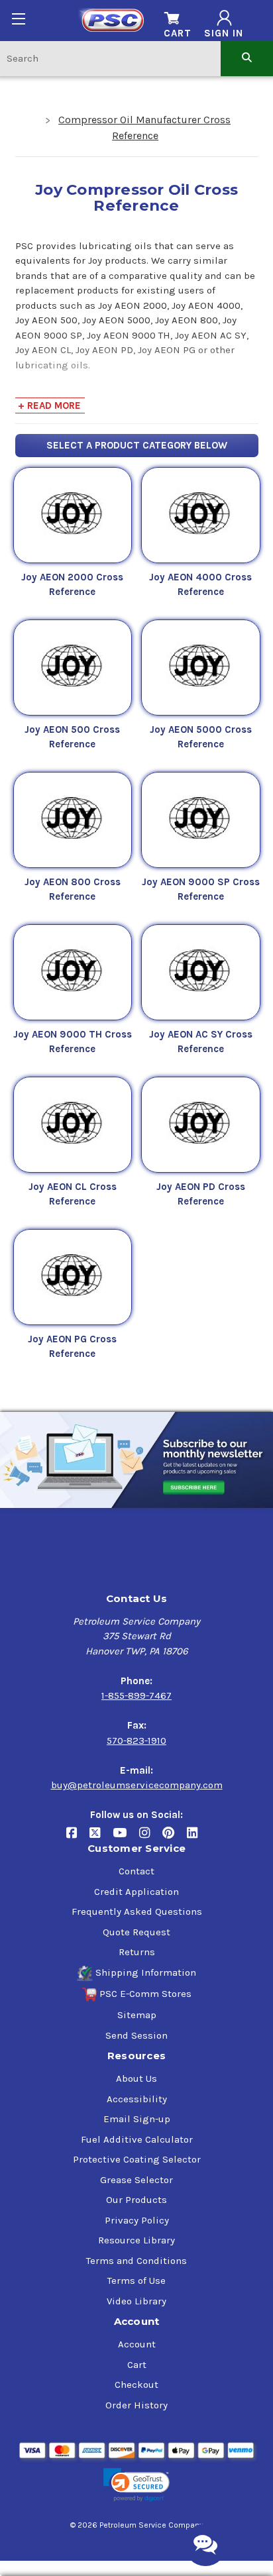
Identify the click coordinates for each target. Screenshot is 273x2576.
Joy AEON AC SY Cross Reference (201, 1042)
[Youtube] (126, 1838)
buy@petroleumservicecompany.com (137, 1785)
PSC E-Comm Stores (145, 1994)
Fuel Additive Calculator (137, 2139)
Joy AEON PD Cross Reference (201, 1194)
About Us (136, 2078)
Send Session (136, 2035)
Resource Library (136, 2240)
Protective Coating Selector (137, 2159)
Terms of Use (136, 2281)
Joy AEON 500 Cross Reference (72, 737)
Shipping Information (146, 1972)
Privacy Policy (137, 2220)
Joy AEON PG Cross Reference (72, 1347)
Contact (136, 1871)
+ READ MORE (49, 405)
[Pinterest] (175, 1838)
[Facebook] (78, 1838)
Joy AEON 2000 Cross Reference (72, 585)
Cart (137, 2365)
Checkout (136, 2385)
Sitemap (137, 2015)
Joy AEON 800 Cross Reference (73, 889)
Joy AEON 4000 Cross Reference (200, 585)
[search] (247, 58)
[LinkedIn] (197, 1838)
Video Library (136, 2301)
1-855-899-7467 (136, 1695)
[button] (136, 2485)
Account (137, 2344)
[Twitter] (101, 1838)
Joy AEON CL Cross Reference (73, 1194)
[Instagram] (151, 1838)
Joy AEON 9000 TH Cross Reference (73, 1042)
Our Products (136, 2200)
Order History (136, 2405)
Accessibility (137, 2099)
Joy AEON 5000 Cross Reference (201, 737)
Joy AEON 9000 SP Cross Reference (201, 889)
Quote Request (136, 1932)
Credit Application (136, 1892)
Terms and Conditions (136, 2261)
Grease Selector (136, 2180)
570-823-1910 (136, 1741)
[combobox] (110, 58)
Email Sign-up (137, 2119)
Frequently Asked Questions (137, 1911)
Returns (137, 1952)
